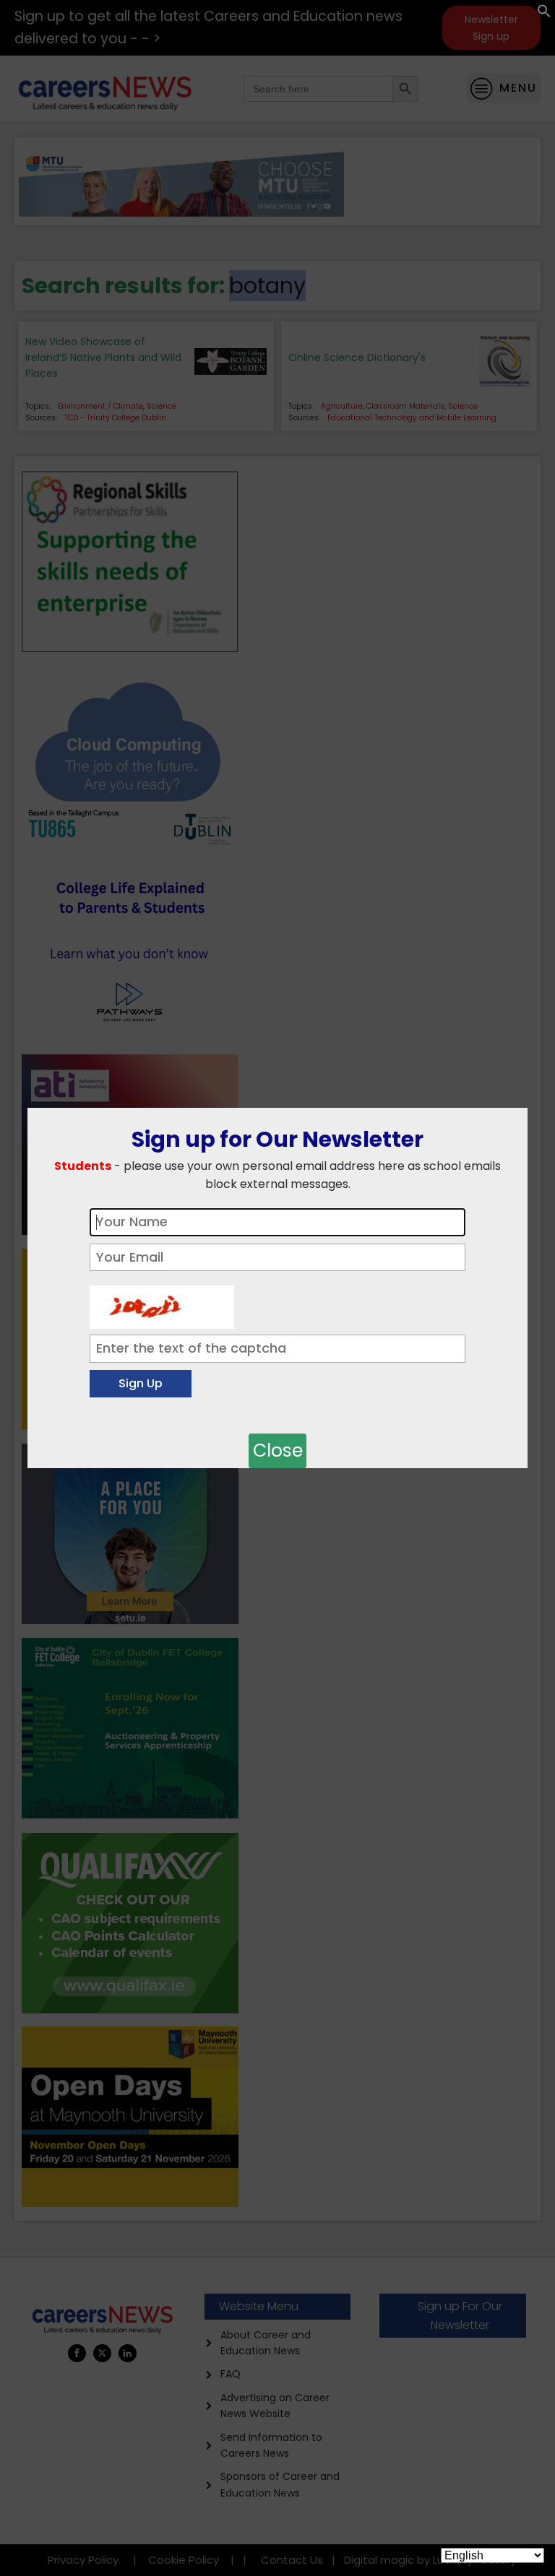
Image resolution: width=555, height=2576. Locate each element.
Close (278, 1450)
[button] (544, 14)
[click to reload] (162, 1304)
